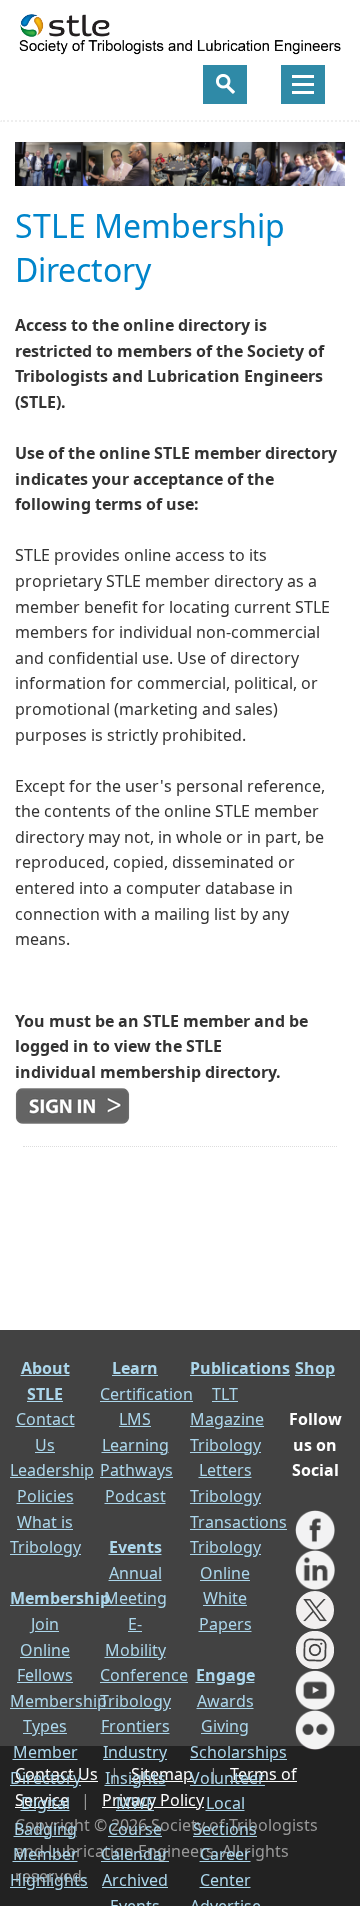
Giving (225, 1726)
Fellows (45, 1675)
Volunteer (227, 1778)
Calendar (135, 1854)
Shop (315, 1368)
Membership (60, 1598)
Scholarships (238, 1752)
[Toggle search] (225, 84)
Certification (146, 1394)
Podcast (135, 1496)
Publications (240, 1368)
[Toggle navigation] (303, 84)
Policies (45, 1496)
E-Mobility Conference (144, 1649)
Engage (225, 1675)
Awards (225, 1701)
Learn (135, 1368)
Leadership (52, 1470)
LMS (135, 1419)
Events (135, 1547)
